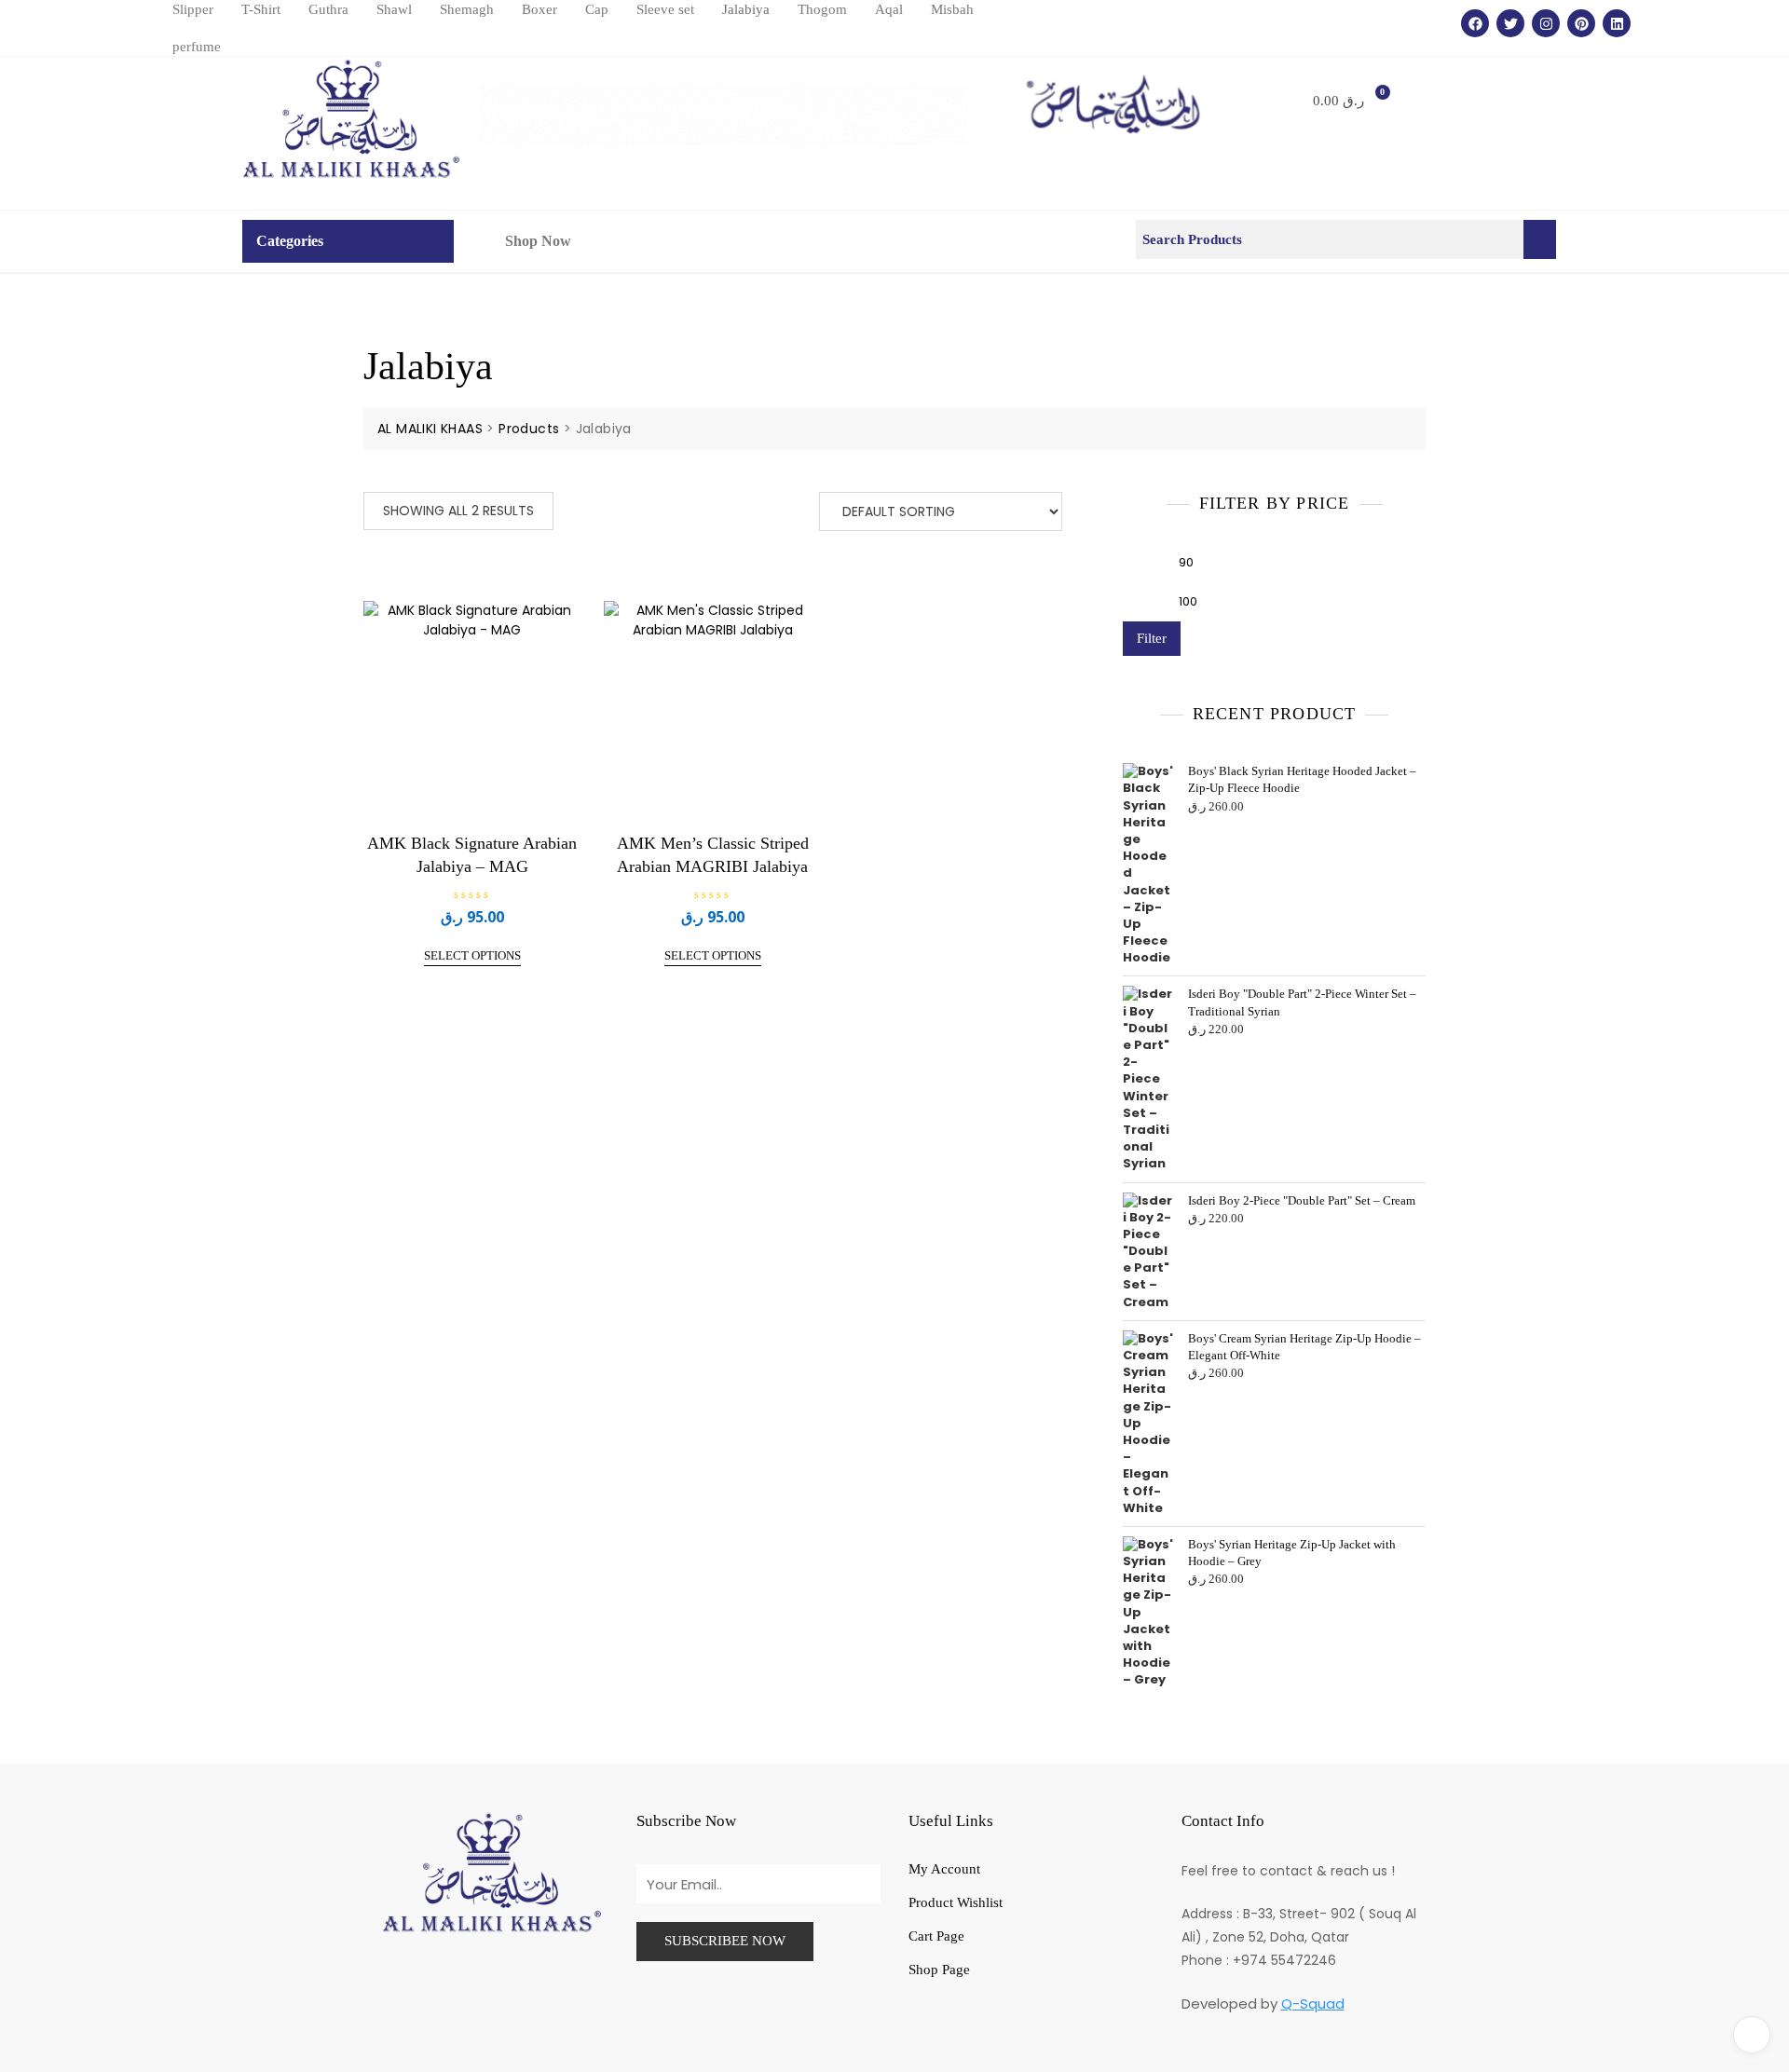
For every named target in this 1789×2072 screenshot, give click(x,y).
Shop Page (939, 1970)
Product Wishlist (956, 1902)
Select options (472, 955)
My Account (944, 1869)
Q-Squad (1313, 2004)
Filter (1152, 638)
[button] (294, 241)
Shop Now (538, 241)
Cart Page (936, 1936)
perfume (197, 47)
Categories (290, 241)
